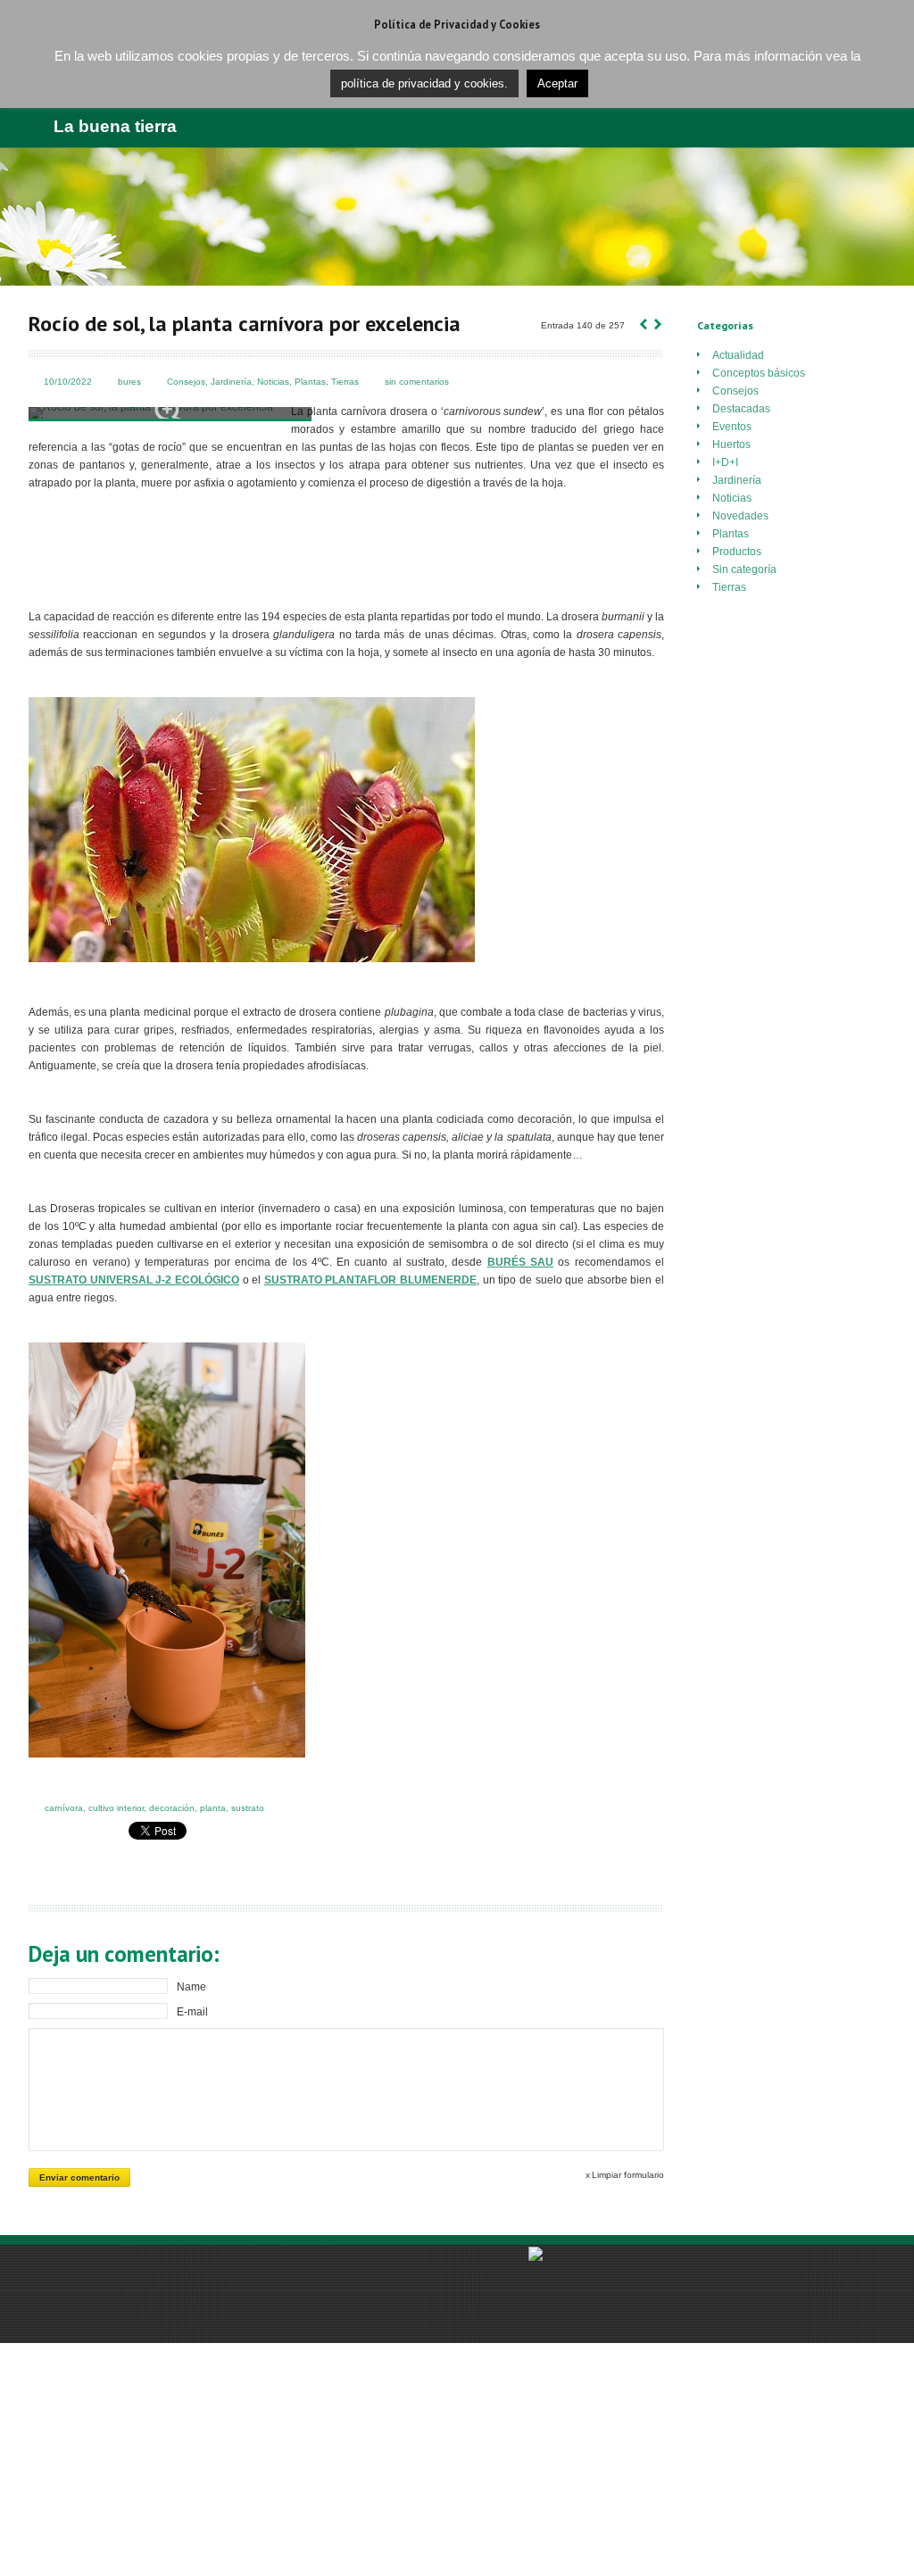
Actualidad (738, 355)
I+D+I (725, 462)
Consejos (186, 382)
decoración (172, 1808)
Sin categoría (744, 569)
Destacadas (741, 409)
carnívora (64, 1808)
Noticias (273, 382)
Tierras (345, 382)
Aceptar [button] (557, 83)
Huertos (731, 445)
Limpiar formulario (628, 2175)
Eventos (732, 427)
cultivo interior (116, 1808)
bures (129, 382)
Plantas (310, 382)
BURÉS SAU (520, 1262)
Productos (737, 552)
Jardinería (231, 382)
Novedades (740, 516)
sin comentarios (417, 382)
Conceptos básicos (759, 373)
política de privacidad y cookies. (424, 83)
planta (213, 1808)
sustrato (248, 1808)
